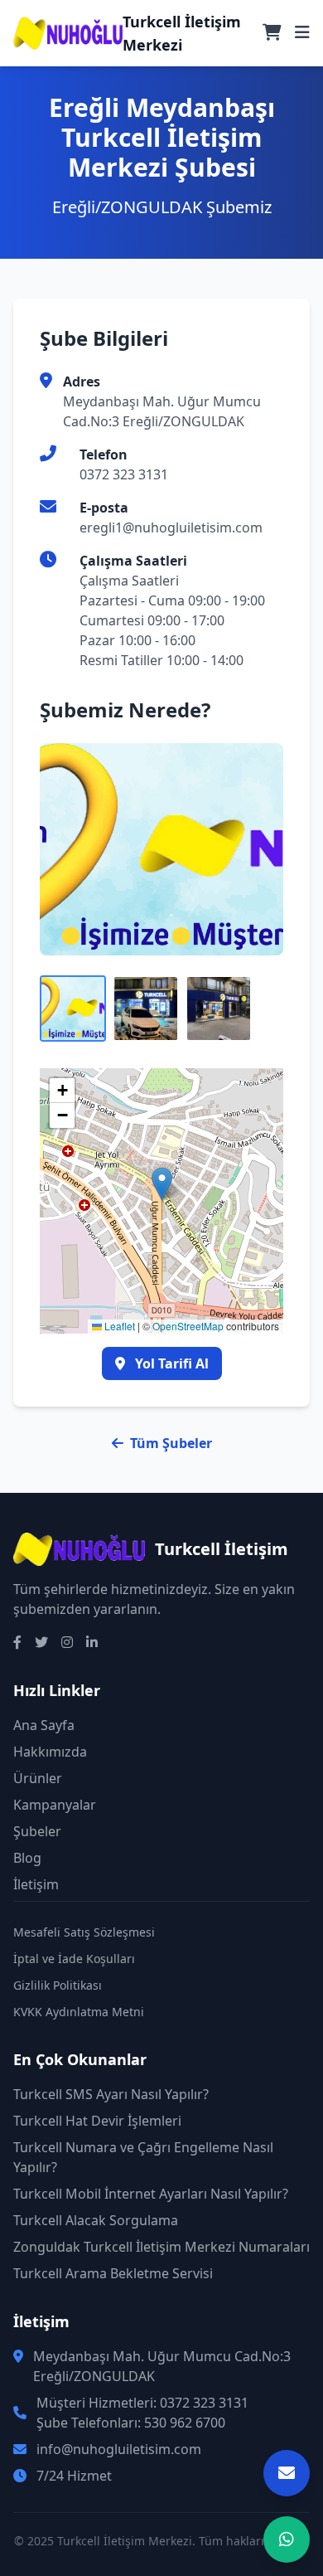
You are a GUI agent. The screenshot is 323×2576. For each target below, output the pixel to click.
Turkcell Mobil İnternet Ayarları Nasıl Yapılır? (151, 2194)
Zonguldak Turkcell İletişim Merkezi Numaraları (161, 2247)
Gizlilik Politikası (58, 1985)
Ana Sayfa (44, 1725)
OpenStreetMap (188, 1326)
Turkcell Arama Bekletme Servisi (113, 2273)
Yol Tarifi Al (170, 1363)
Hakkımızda (50, 1752)
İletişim (36, 1884)
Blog (27, 1858)
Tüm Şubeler (171, 1443)
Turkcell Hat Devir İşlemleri (97, 2121)
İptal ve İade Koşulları (74, 1959)
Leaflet (118, 1326)
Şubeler (37, 1831)
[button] (162, 1184)
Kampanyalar (55, 1805)
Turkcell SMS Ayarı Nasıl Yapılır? (111, 2094)
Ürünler (38, 1778)
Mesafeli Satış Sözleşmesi (84, 1932)
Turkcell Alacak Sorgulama (96, 2220)
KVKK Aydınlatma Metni (79, 2012)
